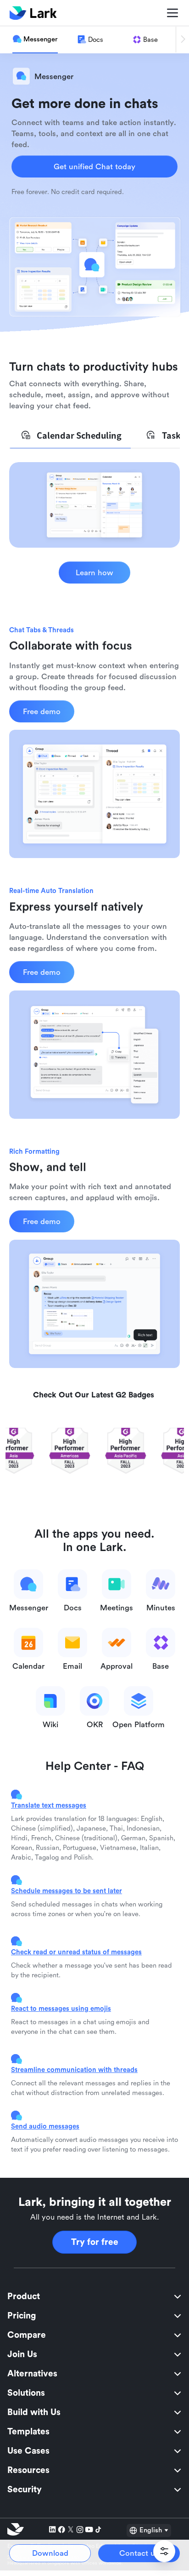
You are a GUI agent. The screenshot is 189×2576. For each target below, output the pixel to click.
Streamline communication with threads (74, 2069)
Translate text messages (49, 1805)
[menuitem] (94, 2296)
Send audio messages (45, 2126)
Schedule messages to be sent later (67, 1891)
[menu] (94, 2393)
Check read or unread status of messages (76, 1952)
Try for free (95, 2242)
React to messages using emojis (61, 2008)
